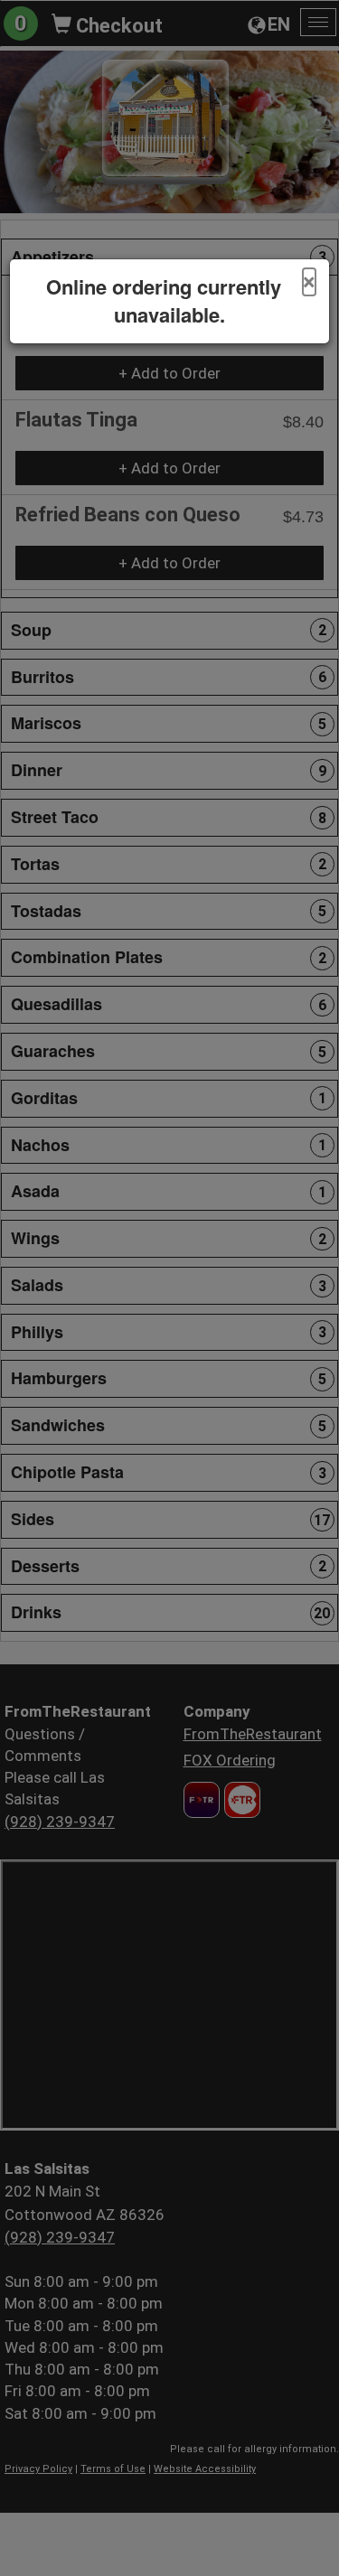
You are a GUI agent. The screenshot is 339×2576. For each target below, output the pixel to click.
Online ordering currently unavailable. (164, 301)
